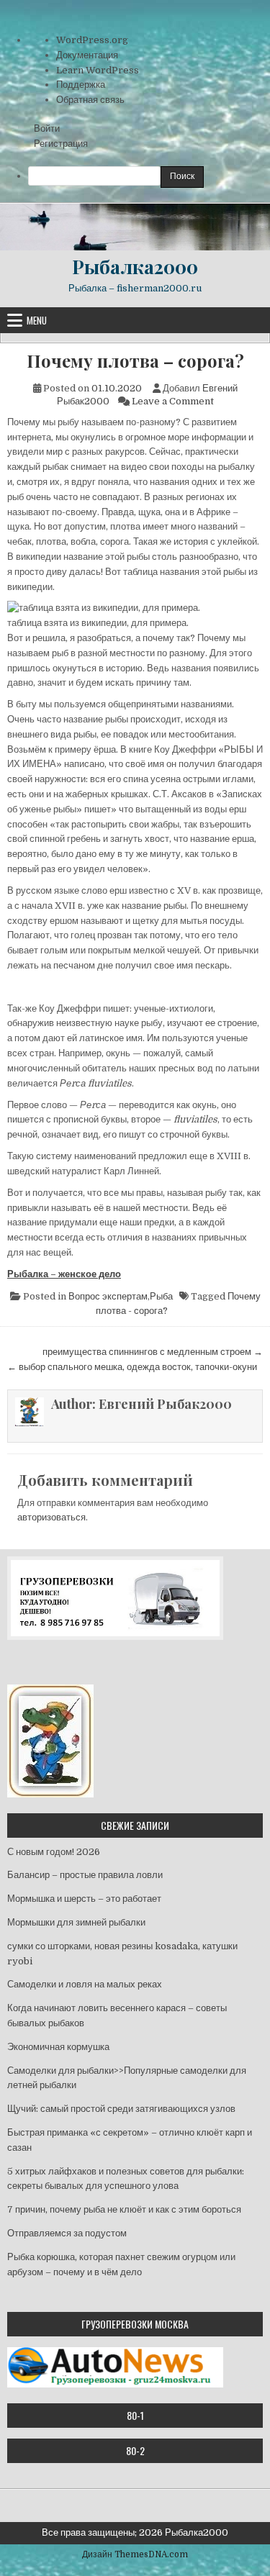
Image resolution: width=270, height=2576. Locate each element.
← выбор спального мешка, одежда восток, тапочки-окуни (132, 1367)
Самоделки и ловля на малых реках (85, 1984)
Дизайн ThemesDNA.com (135, 2554)
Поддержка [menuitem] (81, 85)
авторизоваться (51, 1517)
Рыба (161, 1296)
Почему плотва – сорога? (135, 361)
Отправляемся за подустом (67, 2233)
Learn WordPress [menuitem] (98, 70)
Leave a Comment (173, 401)
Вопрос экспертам (108, 1296)
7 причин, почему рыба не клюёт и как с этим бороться (124, 2209)
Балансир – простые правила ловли (85, 1875)
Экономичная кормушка (58, 2047)
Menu (37, 320)
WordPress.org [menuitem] (92, 40)
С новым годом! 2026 (54, 1852)
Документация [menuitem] (87, 55)
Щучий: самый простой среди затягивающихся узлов (121, 2109)
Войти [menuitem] (47, 128)
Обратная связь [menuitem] (90, 100)
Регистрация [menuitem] (61, 144)
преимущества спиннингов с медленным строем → (153, 1352)
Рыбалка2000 (135, 267)
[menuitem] (149, 177)
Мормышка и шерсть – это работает (84, 1899)
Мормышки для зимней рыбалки (76, 1922)
